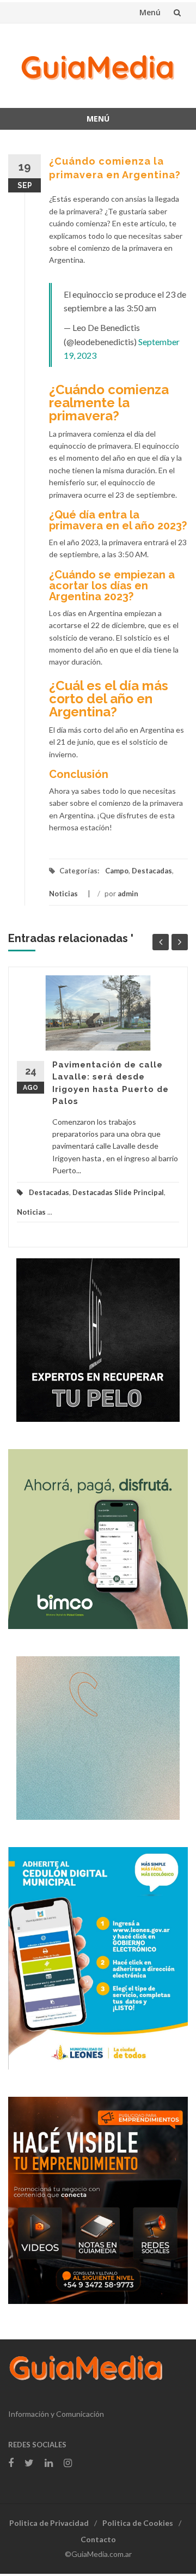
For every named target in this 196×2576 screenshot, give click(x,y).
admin (128, 894)
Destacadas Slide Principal (118, 1192)
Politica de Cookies (138, 2523)
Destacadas (152, 871)
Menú (150, 12)
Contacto (98, 2539)
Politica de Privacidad (49, 2523)
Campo (117, 871)
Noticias (63, 894)
